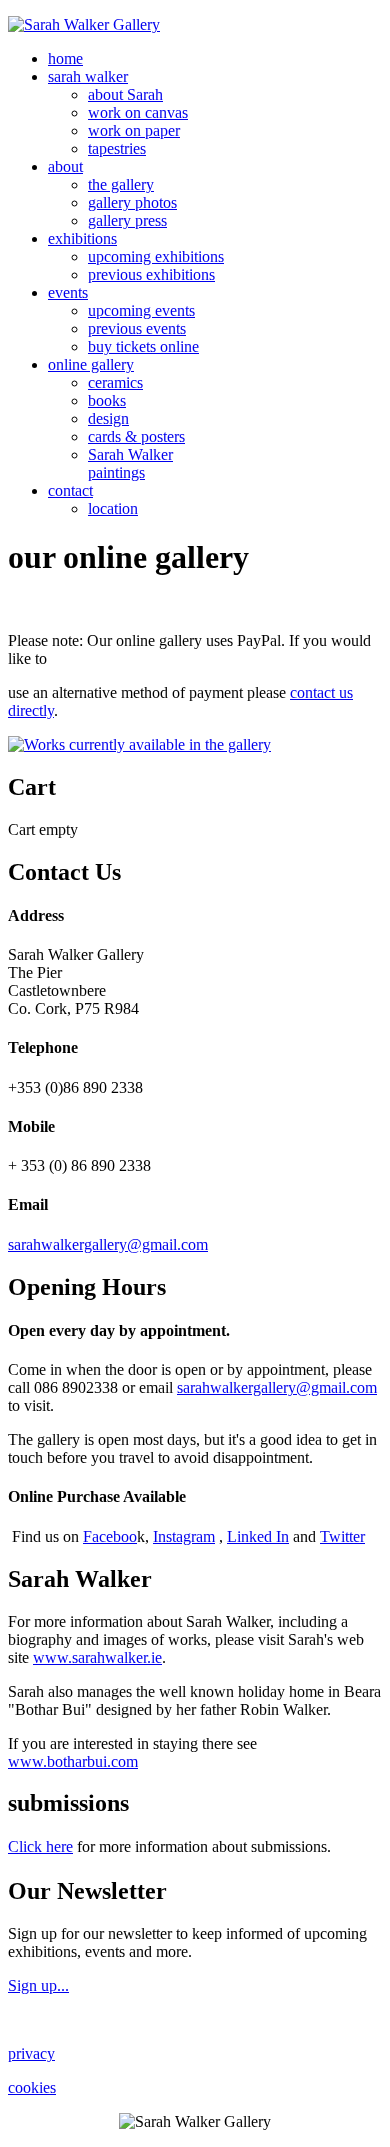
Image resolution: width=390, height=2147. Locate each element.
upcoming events (141, 310)
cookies (32, 2087)
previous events (137, 328)
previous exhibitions (151, 274)
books (107, 400)
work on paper (134, 130)
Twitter (342, 1536)
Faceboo (110, 1536)
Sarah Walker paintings (130, 463)
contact (70, 490)
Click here (40, 1846)
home (65, 58)
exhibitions (82, 238)
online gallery (91, 364)
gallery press (127, 220)
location (113, 508)
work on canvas (138, 112)
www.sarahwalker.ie (97, 1657)
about (65, 166)
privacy (31, 2053)
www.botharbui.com (73, 1761)
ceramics (115, 382)
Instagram (184, 1536)
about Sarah (125, 94)
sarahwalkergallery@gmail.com (108, 1244)
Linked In (258, 1536)
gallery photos (132, 202)
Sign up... (38, 1985)
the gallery (121, 184)
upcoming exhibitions (156, 256)
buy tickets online (143, 346)
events (68, 292)
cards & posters (136, 436)
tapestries (117, 148)
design (108, 418)
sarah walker (88, 76)
